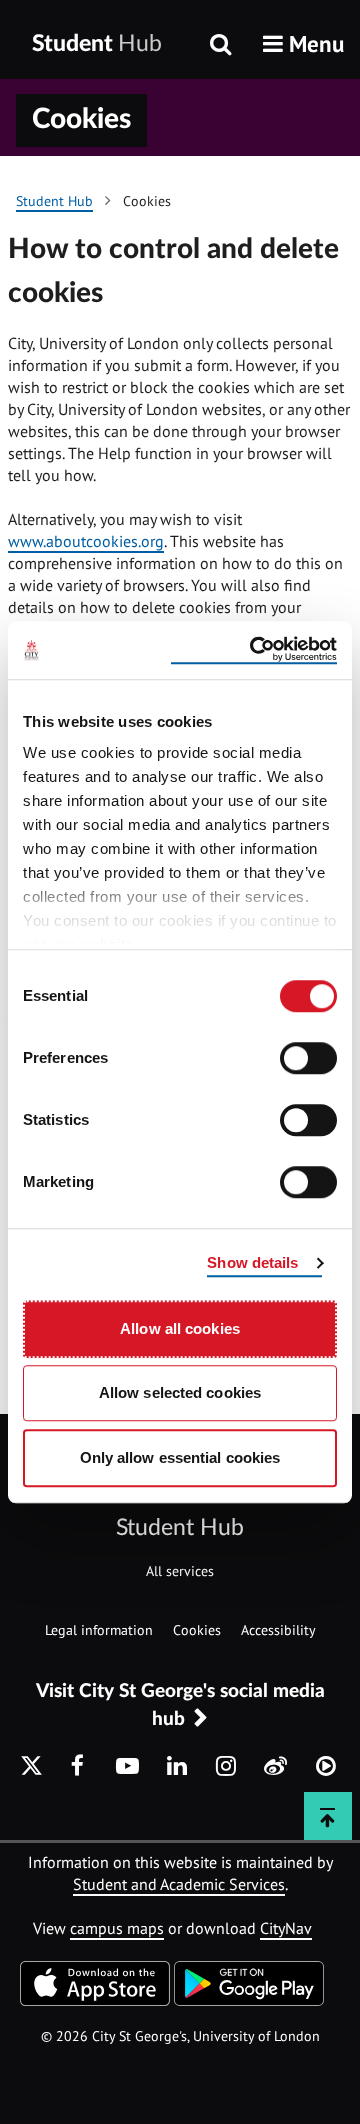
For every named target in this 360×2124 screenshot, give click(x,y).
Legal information (99, 1630)
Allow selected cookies (180, 1392)
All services (180, 1571)
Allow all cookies (180, 1328)
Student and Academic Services (179, 1884)
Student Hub (180, 1527)
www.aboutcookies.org (86, 541)
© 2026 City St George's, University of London (180, 2036)
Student (97, 43)
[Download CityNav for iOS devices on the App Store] (95, 2000)
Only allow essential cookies (180, 1457)
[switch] (308, 1058)
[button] (303, 43)
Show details (252, 1262)
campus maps (117, 1928)
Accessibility (278, 1630)
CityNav (286, 1928)
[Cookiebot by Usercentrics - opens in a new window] (254, 650)
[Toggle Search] (220, 46)
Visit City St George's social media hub (180, 1705)
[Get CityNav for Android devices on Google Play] (249, 2000)
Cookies (197, 1630)
